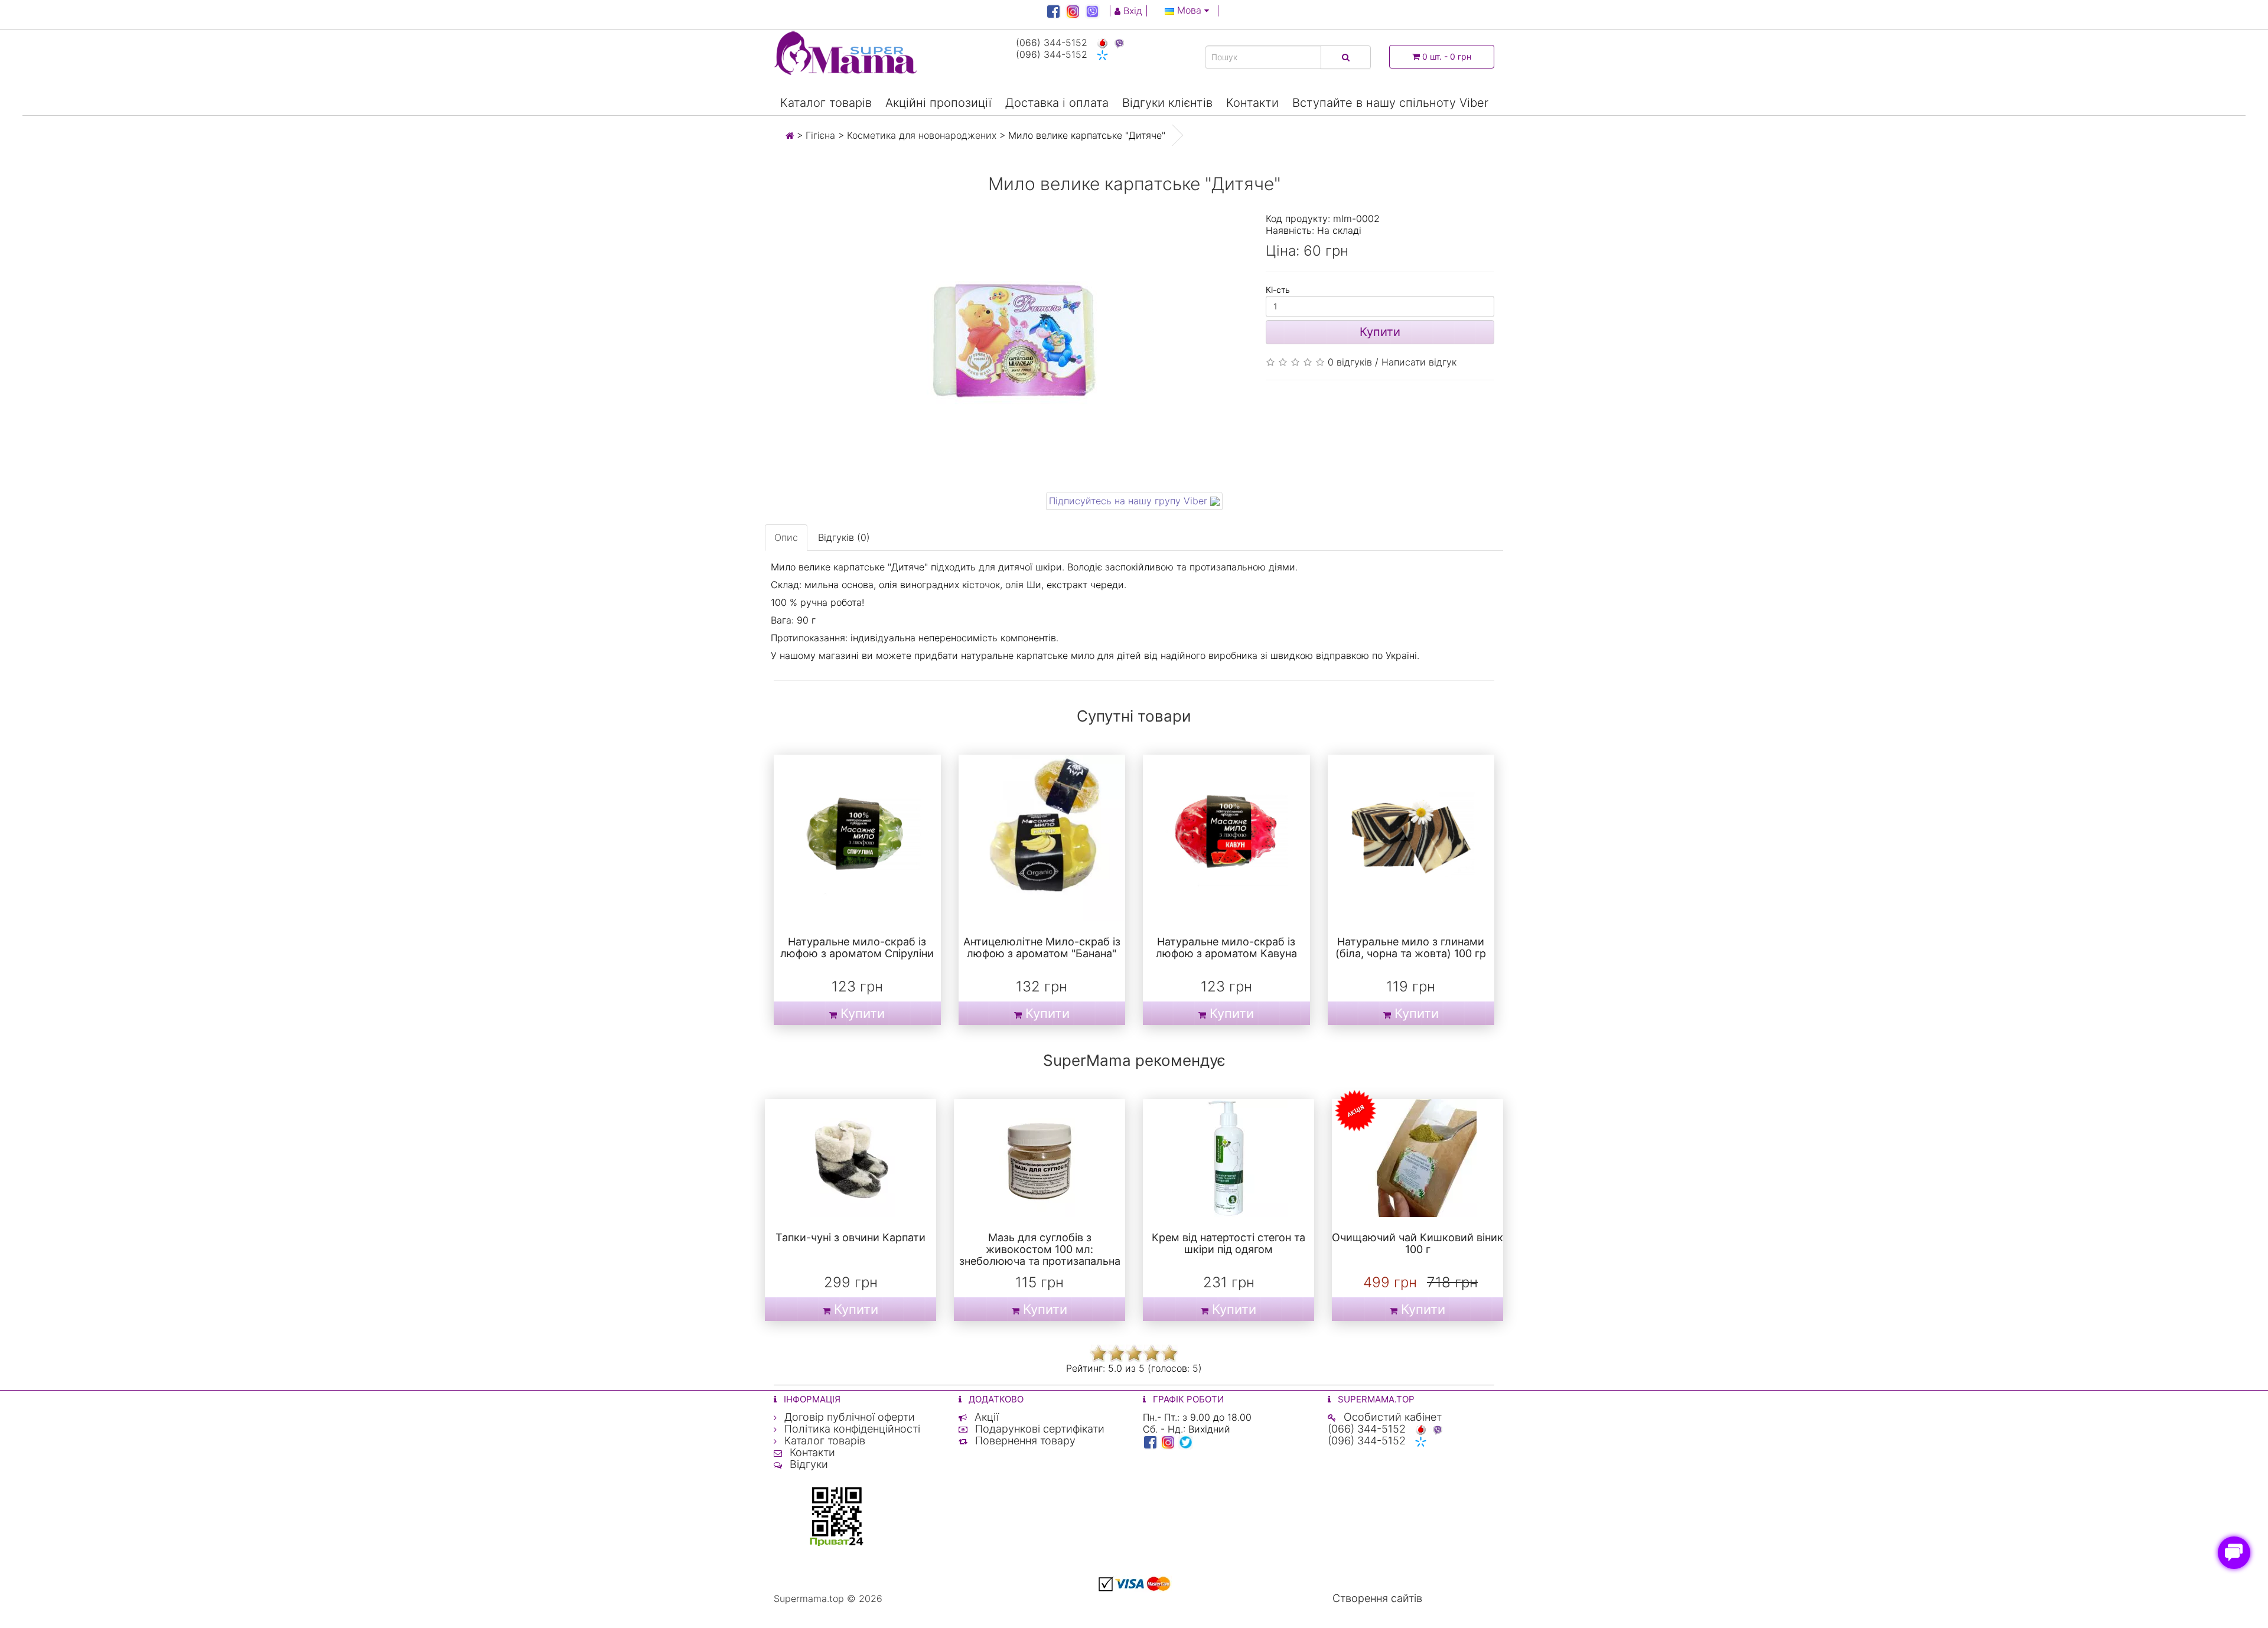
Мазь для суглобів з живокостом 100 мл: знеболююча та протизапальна (1040, 1249)
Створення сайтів (1377, 1598)
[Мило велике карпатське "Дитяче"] (1011, 348)
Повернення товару (1024, 1441)
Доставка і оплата (1057, 103)
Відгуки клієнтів (1167, 103)
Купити (1380, 332)
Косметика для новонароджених (922, 135)
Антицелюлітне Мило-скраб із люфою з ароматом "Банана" (1042, 947)
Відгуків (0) (844, 537)
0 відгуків (1350, 362)
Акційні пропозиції (939, 103)
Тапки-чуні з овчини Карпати (850, 1237)
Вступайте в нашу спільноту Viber (1390, 103)
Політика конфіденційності (851, 1429)
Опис (786, 537)
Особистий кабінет (1391, 1417)
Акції (985, 1417)
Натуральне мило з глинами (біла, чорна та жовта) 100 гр (1411, 947)
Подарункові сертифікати (1038, 1429)
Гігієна (820, 135)
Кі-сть (1278, 290)
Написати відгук (1419, 362)
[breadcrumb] (790, 135)
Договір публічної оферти (848, 1417)
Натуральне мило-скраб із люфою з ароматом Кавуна (1226, 947)
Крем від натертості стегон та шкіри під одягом (1228, 1243)
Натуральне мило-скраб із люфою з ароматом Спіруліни (857, 947)
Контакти (1252, 103)
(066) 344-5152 (1053, 43)
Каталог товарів (826, 103)
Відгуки (807, 1464)
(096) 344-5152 (1053, 54)
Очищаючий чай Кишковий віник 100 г (1417, 1243)
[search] (1346, 57)
